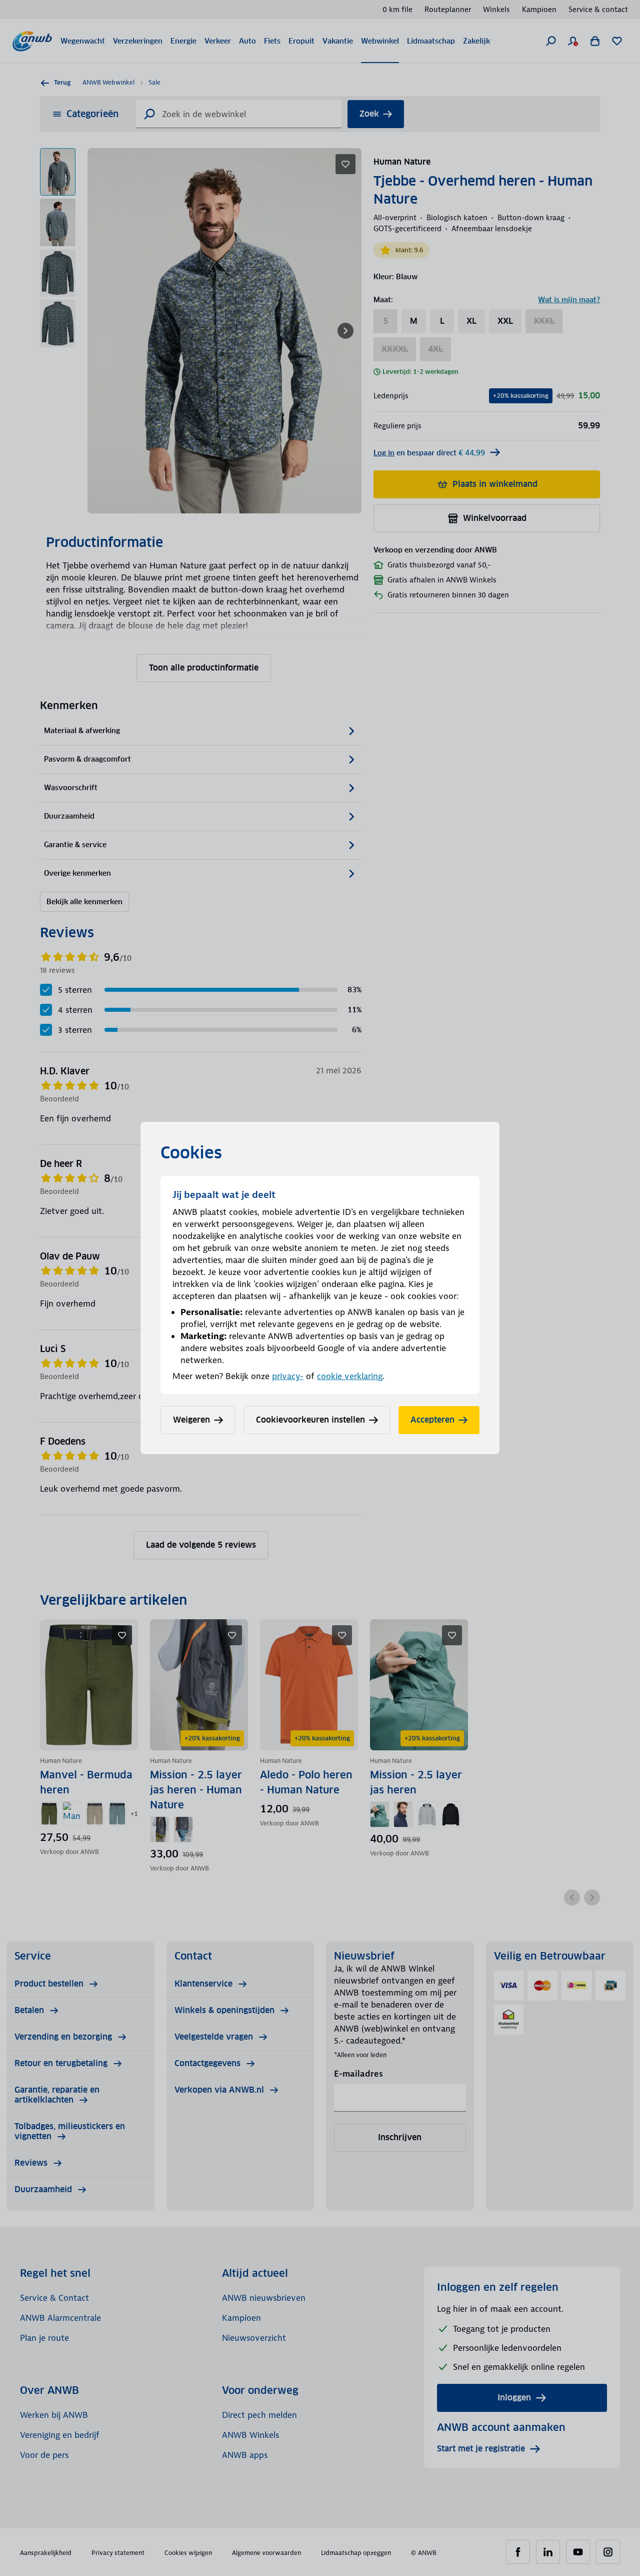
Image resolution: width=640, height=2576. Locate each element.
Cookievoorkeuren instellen (310, 1420)
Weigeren (191, 1420)
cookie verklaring (350, 1376)
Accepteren (432, 1420)
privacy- (288, 1376)
